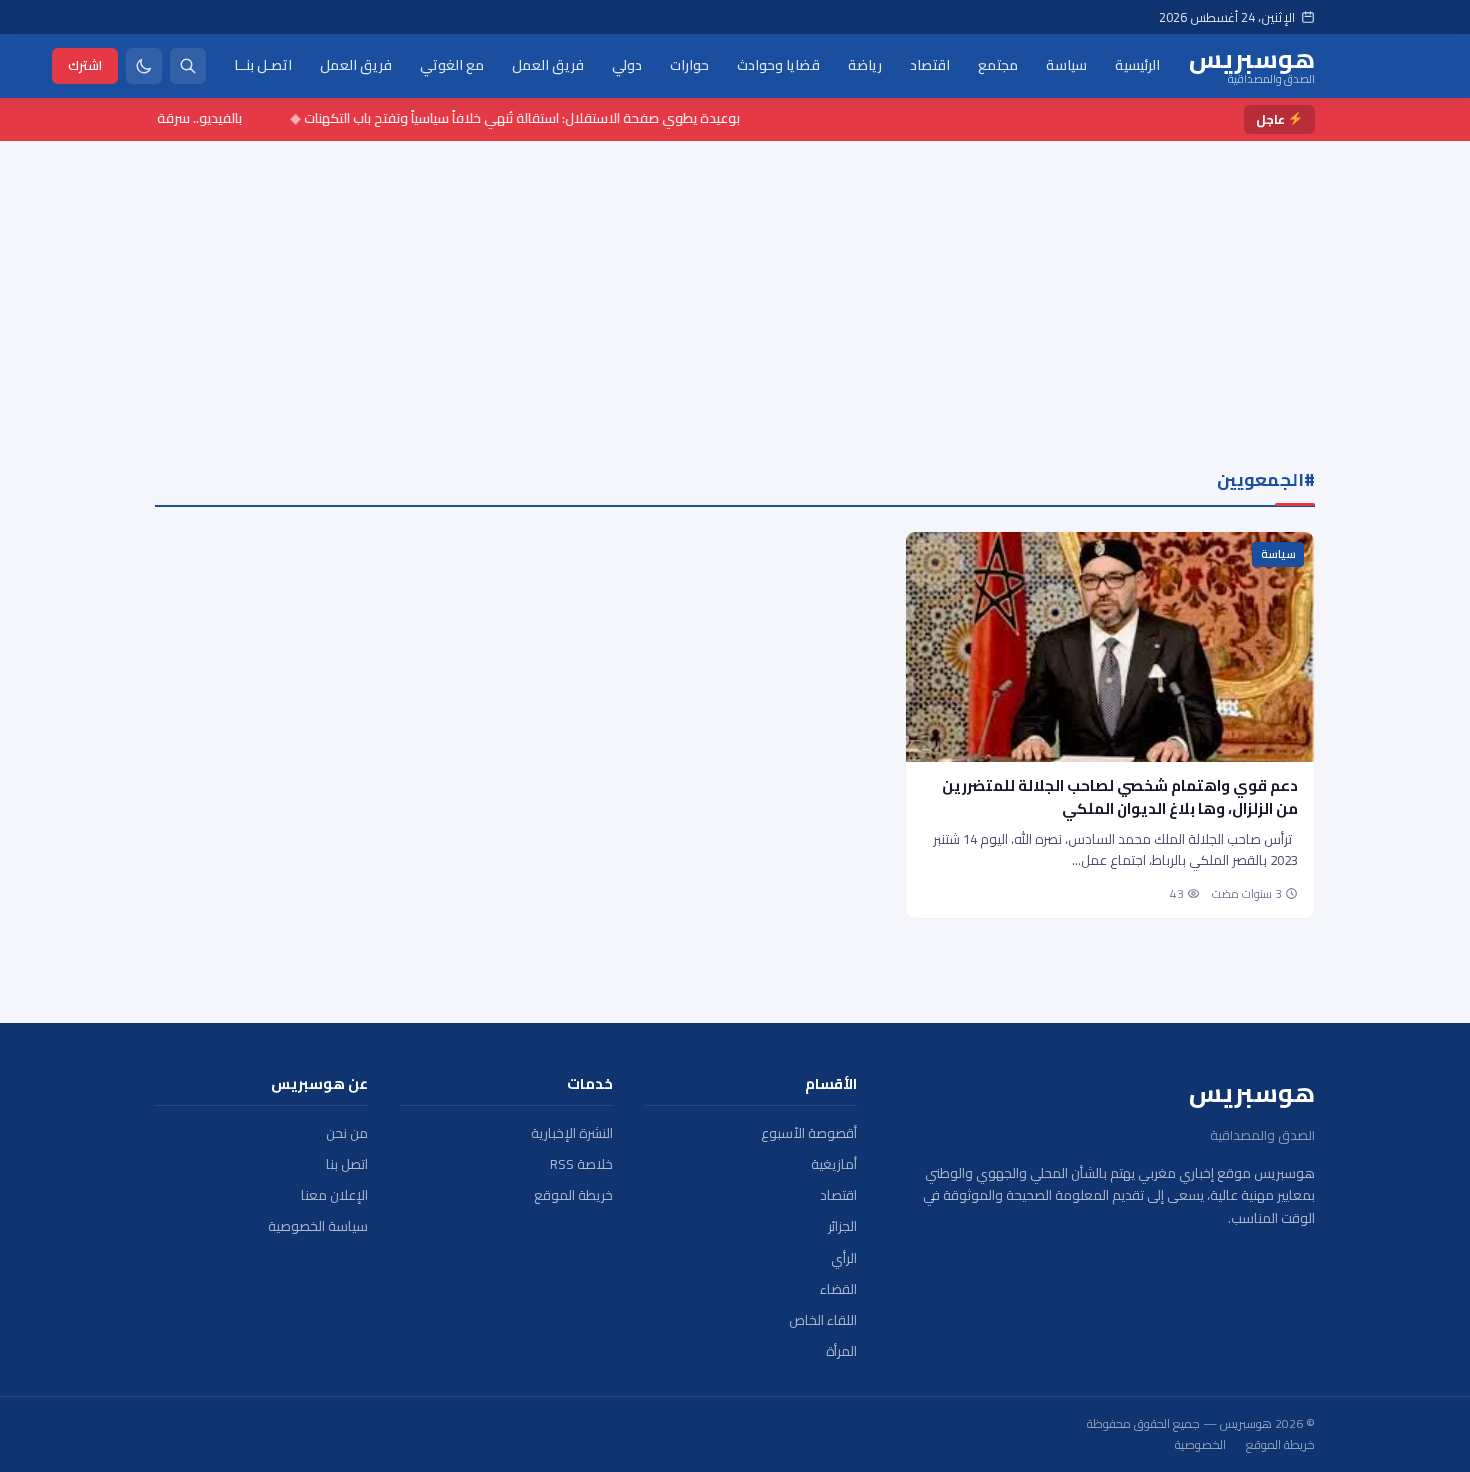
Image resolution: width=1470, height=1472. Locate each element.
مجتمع (998, 65)
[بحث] (188, 66)
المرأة (841, 1351)
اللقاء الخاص (823, 1320)
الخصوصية (1200, 1445)
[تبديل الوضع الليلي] (144, 66)
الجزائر (842, 1226)
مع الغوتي (452, 65)
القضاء (838, 1289)
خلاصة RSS (581, 1164)
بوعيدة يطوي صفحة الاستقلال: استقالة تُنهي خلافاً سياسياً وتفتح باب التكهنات (541, 118)
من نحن (347, 1133)
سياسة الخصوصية (318, 1226)
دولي (627, 65)
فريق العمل (548, 65)
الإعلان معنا (334, 1195)
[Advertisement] (735, 291)
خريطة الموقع (573, 1195)
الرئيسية (1137, 65)
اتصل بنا (347, 1164)
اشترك (85, 65)
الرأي (844, 1258)
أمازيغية (834, 1164)
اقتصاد (930, 65)
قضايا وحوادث (778, 65)
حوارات (689, 65)
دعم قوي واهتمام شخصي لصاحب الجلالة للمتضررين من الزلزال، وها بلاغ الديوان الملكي (1120, 797)
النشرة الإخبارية (572, 1133)
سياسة (1066, 65)
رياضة (865, 65)
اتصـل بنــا (263, 65)
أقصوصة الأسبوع (809, 1133)
